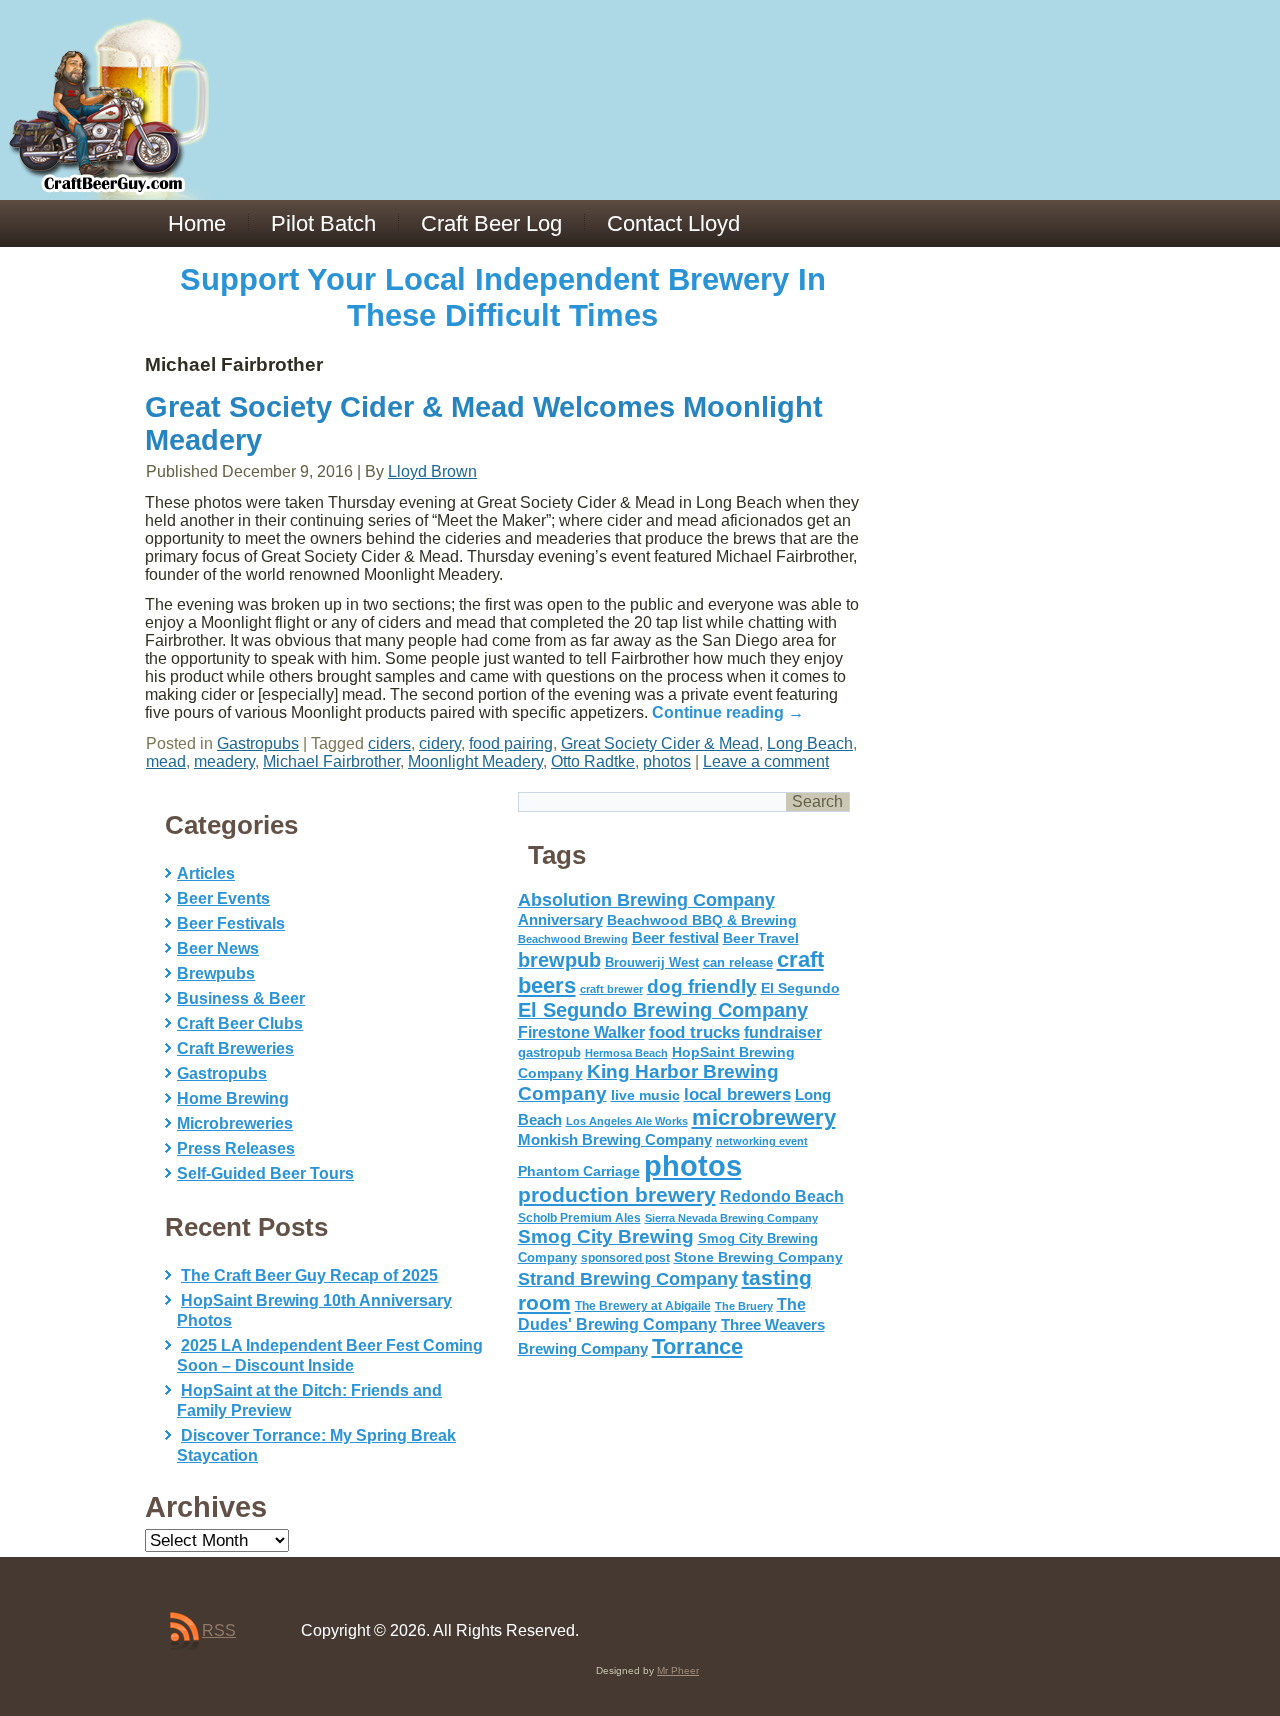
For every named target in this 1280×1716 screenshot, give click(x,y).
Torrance (697, 1346)
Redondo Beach (782, 1196)
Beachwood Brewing (573, 939)
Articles (206, 873)
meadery (224, 761)
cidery (440, 743)
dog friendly (702, 986)
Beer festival (675, 937)
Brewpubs (216, 973)
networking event (762, 1141)
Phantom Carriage (579, 1171)
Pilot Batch (323, 223)
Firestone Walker (581, 1032)
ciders (389, 743)
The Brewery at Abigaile (643, 1306)
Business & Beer (241, 998)
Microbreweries (235, 1123)
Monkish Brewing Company (615, 1139)
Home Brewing (233, 1098)
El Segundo (800, 988)
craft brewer (611, 989)
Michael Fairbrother (331, 761)
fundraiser (783, 1032)
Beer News (218, 948)
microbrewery (764, 1117)
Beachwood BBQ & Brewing (702, 920)
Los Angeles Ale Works (627, 1121)
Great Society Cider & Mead (660, 743)
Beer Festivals (231, 923)
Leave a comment (766, 761)
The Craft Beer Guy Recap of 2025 (309, 1275)
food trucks (694, 1032)
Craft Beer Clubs (240, 1023)
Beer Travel (761, 938)
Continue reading (728, 712)
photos (667, 761)
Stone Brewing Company (758, 1257)
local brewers (737, 1094)
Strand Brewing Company (628, 1279)
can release (738, 962)
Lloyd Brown (432, 471)
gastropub (549, 1052)
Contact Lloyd (673, 223)
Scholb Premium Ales (579, 1218)
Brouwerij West (652, 962)
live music (645, 1095)
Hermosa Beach (626, 1053)
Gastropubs (258, 743)
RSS (219, 1630)
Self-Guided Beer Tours (265, 1173)
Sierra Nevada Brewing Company (731, 1218)
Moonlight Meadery (475, 761)
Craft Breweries (235, 1048)
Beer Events (223, 898)
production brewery (617, 1195)
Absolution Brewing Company (646, 899)
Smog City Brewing (606, 1236)
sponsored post (625, 1257)
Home (197, 223)
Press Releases (236, 1148)
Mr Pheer (678, 1670)
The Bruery (744, 1306)
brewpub (559, 960)
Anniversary (560, 920)
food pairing (511, 743)
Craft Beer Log (491, 223)
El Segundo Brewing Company (663, 1010)
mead (166, 761)
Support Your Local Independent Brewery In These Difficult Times (503, 297)
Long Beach (810, 743)
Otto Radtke (593, 761)
